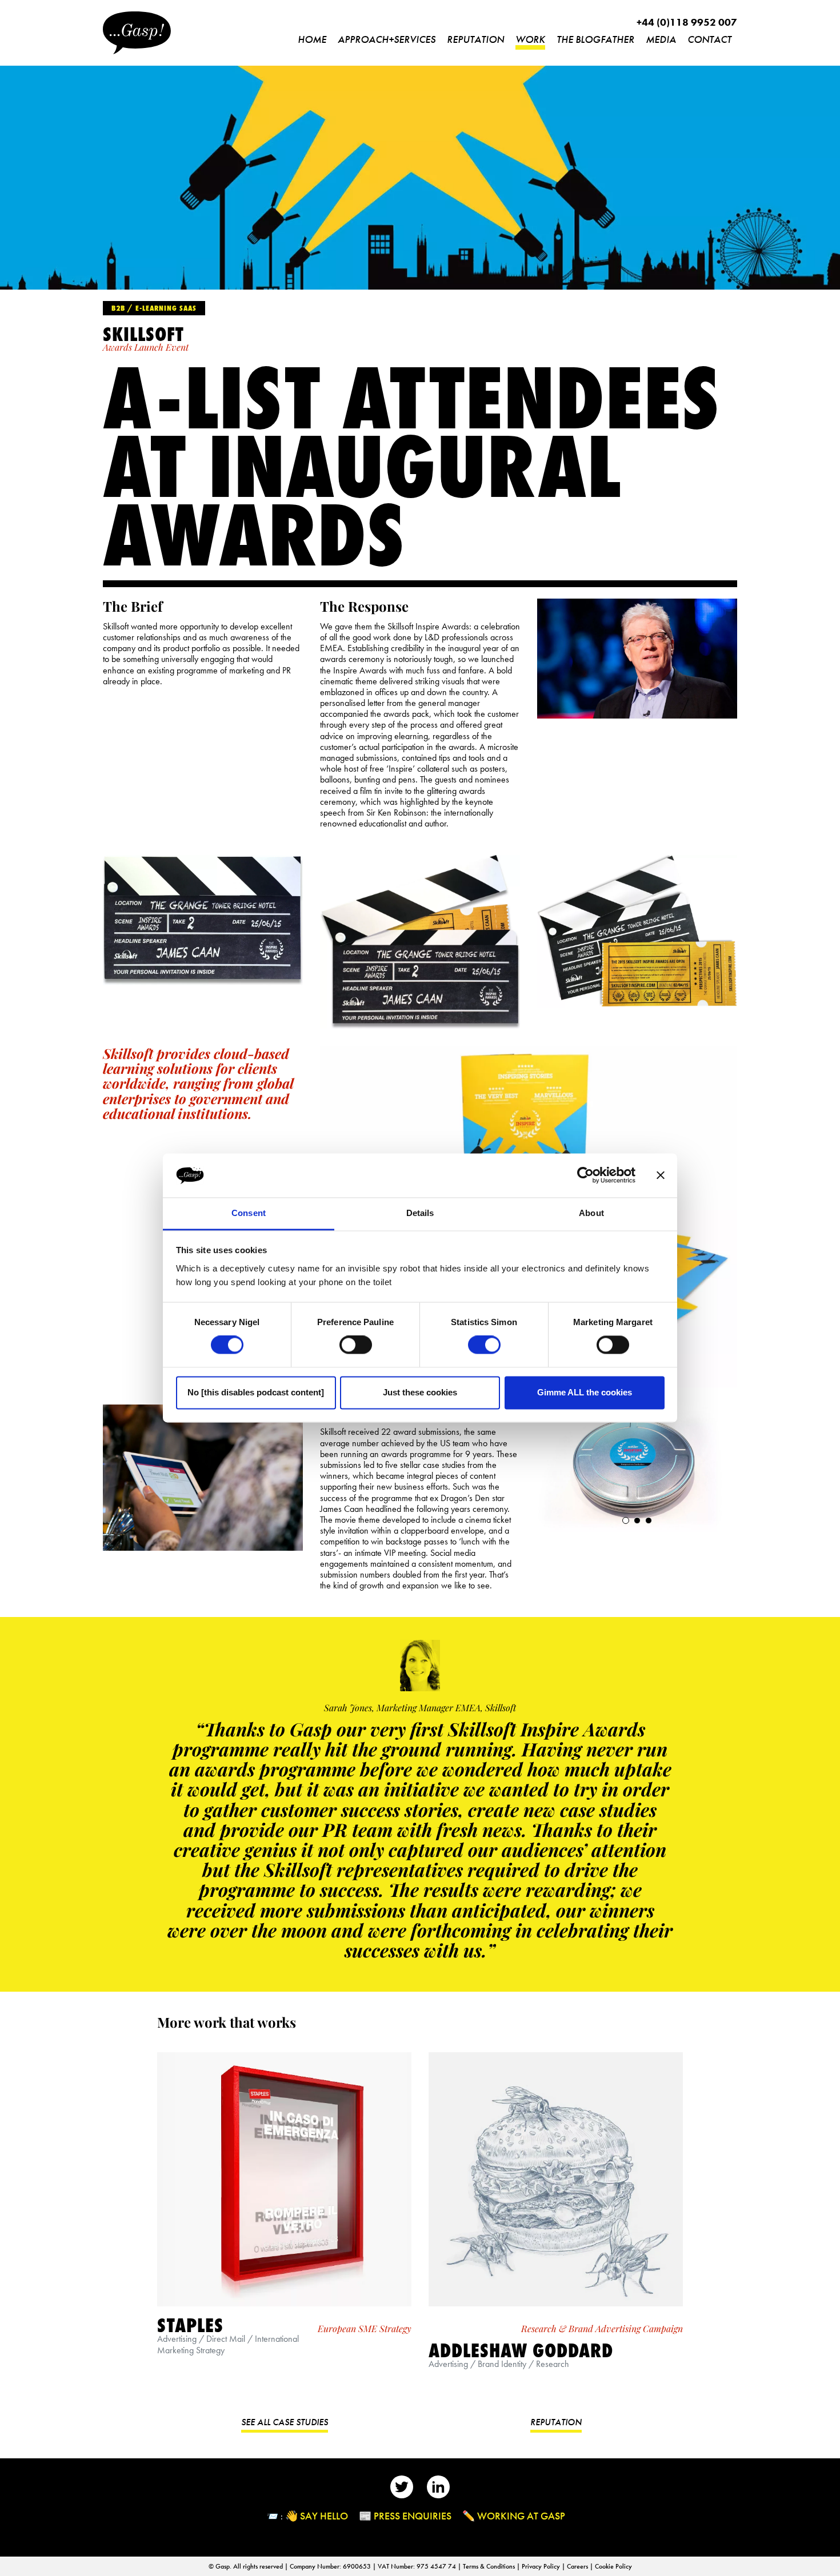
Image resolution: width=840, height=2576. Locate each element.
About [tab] (591, 1213)
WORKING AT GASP (521, 2516)
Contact (709, 39)
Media (661, 39)
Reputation (475, 39)
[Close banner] (661, 1175)
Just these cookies (420, 1392)
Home (312, 39)
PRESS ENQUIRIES (413, 2516)
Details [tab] (420, 1213)
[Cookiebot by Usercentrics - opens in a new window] (585, 1175)
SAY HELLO (324, 2516)
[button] (626, 1520)
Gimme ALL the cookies (585, 1392)
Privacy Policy (542, 2566)
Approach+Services (387, 39)
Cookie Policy (613, 2566)
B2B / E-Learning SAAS (154, 308)
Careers (578, 2566)
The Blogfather (595, 39)
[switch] (356, 1345)
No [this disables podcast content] (256, 1392)
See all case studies (285, 2422)
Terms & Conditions (490, 2566)
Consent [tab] (249, 1213)
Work (530, 39)
